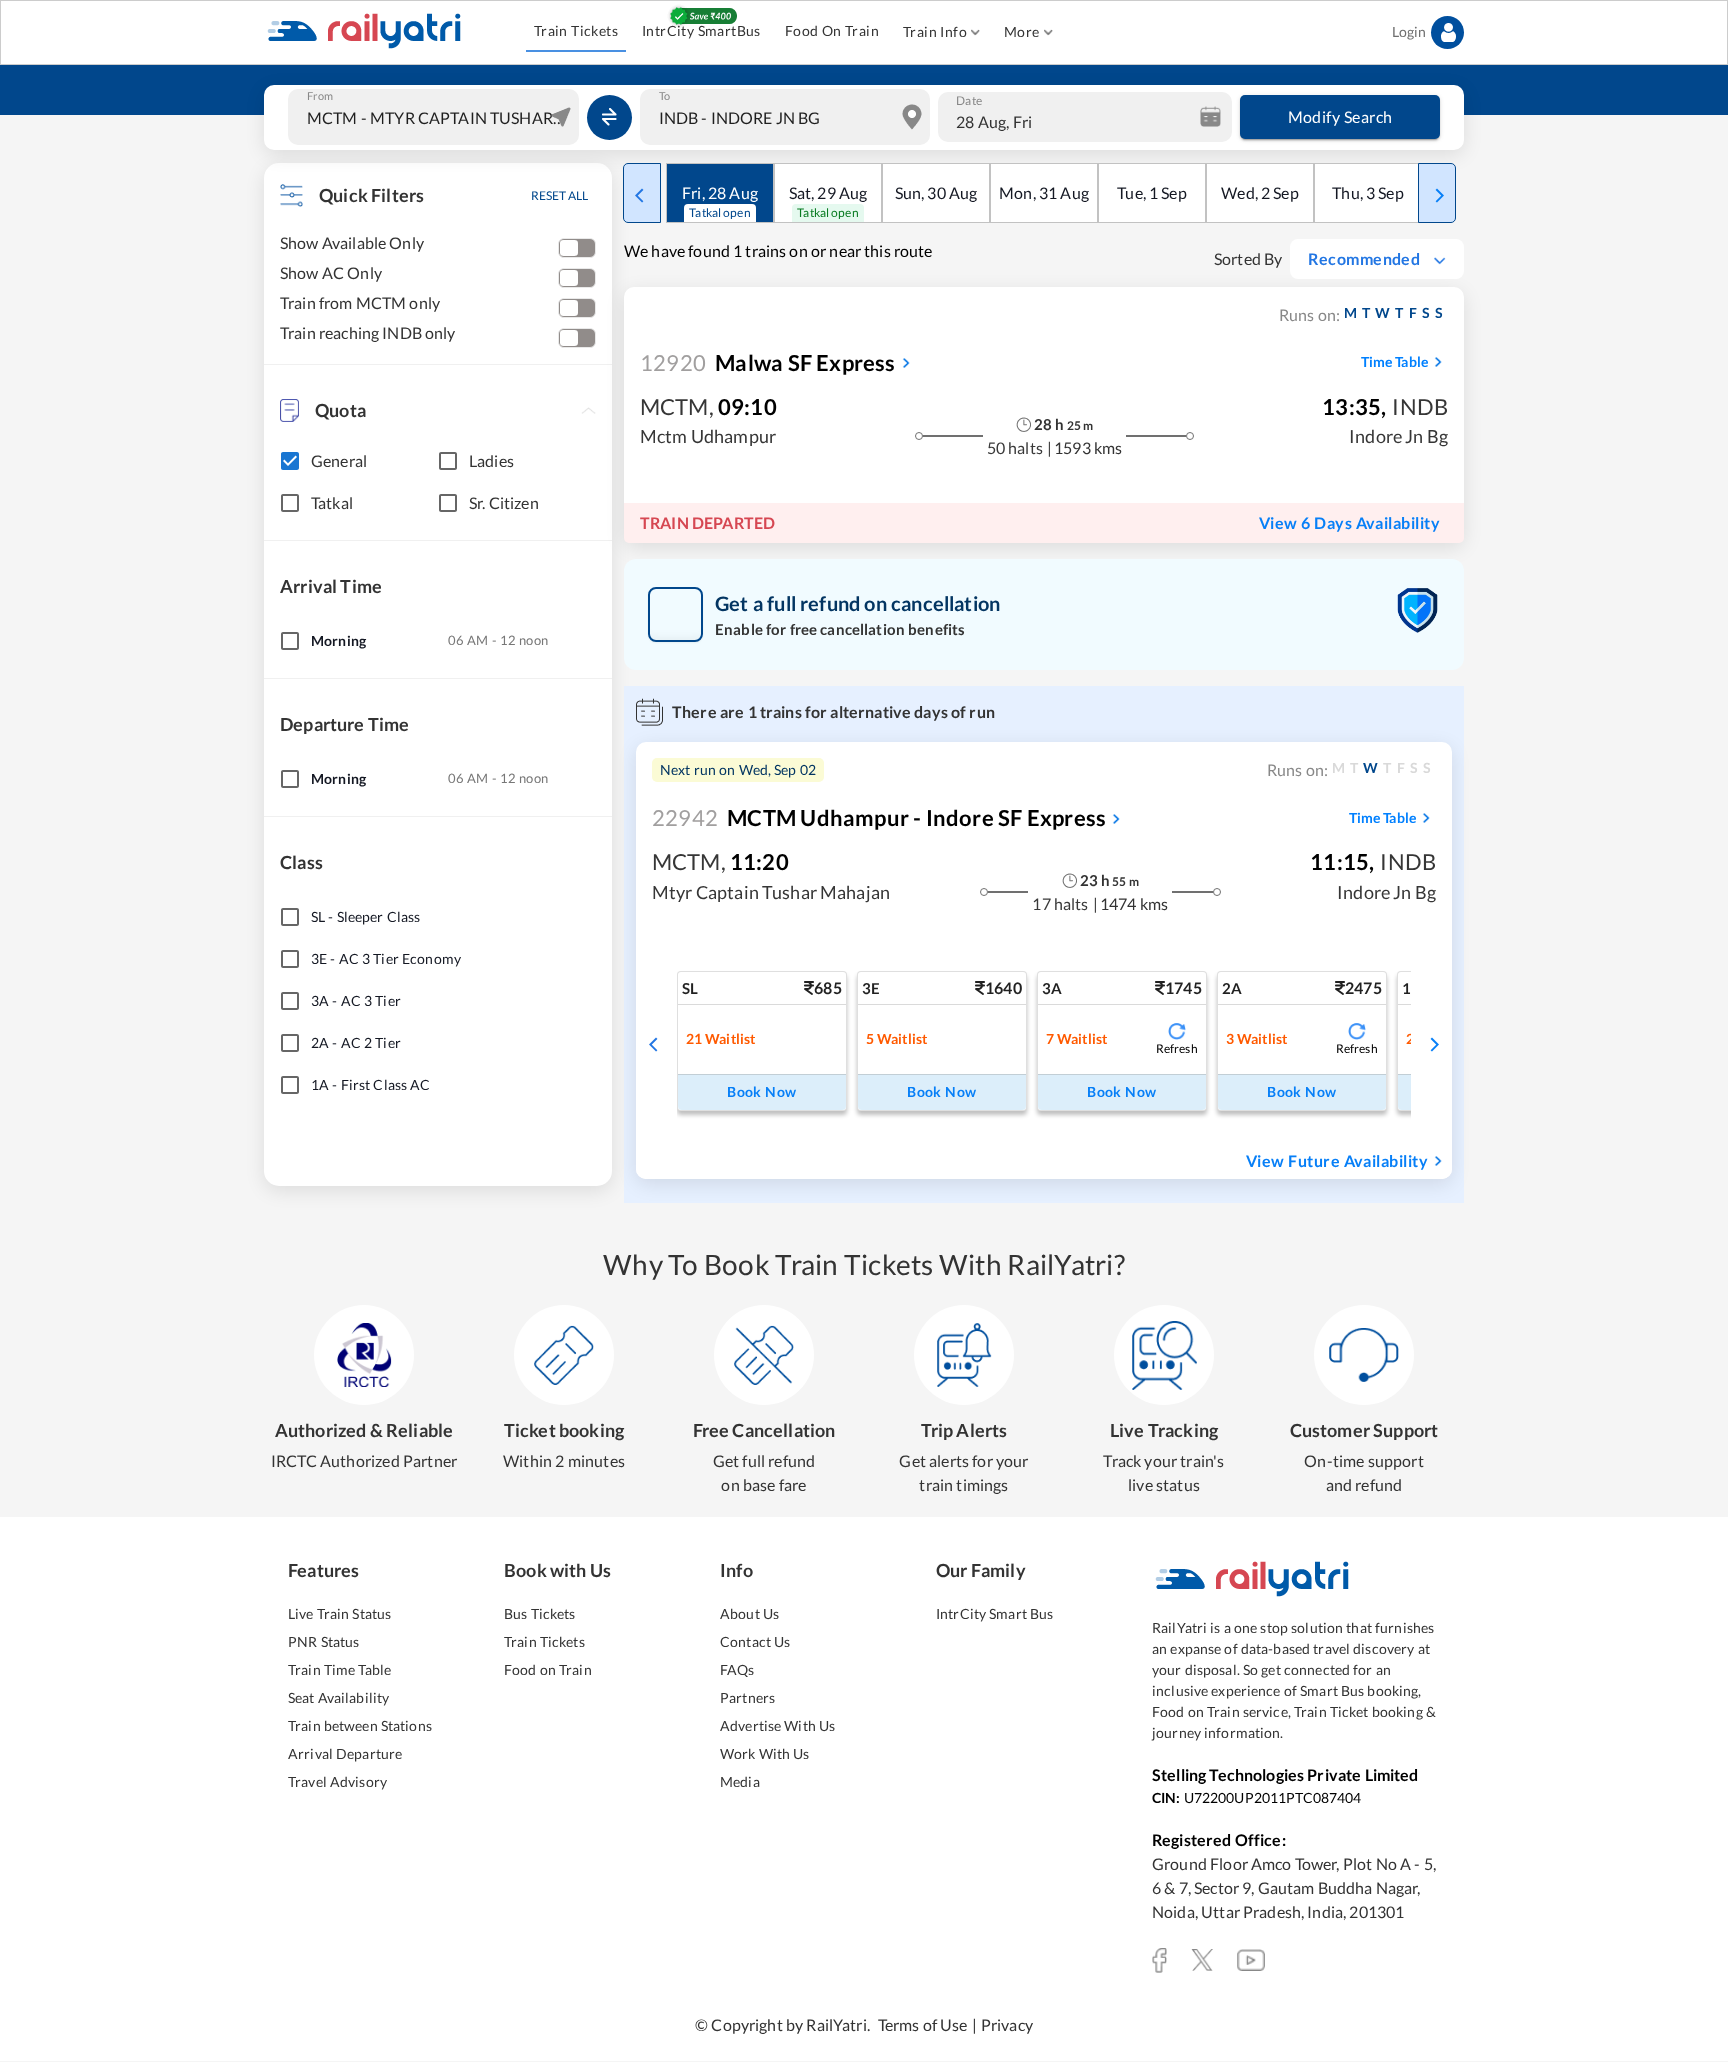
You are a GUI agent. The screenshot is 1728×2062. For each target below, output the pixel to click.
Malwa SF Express (768, 362)
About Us (749, 1613)
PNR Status (323, 1641)
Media (740, 1781)
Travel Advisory (337, 1781)
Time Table (1394, 361)
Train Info (935, 31)
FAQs (737, 1669)
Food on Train (548, 1669)
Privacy (1007, 2024)
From (320, 96)
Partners (747, 1697)
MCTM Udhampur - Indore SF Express (879, 817)
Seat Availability (338, 1697)
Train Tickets (576, 30)
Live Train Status (339, 1613)
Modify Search (1340, 116)
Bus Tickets (539, 1613)
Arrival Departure (345, 1753)
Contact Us (755, 1641)
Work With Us (765, 1753)
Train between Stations (360, 1725)
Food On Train (832, 30)
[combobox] (436, 117)
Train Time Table (339, 1669)
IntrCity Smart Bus (994, 1613)
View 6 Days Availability (1349, 522)
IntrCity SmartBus (701, 30)
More (1022, 31)
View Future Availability (1337, 1160)
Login (1409, 31)
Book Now (761, 1091)
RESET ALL (559, 195)
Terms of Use (923, 2024)
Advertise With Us (777, 1725)
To (664, 96)
